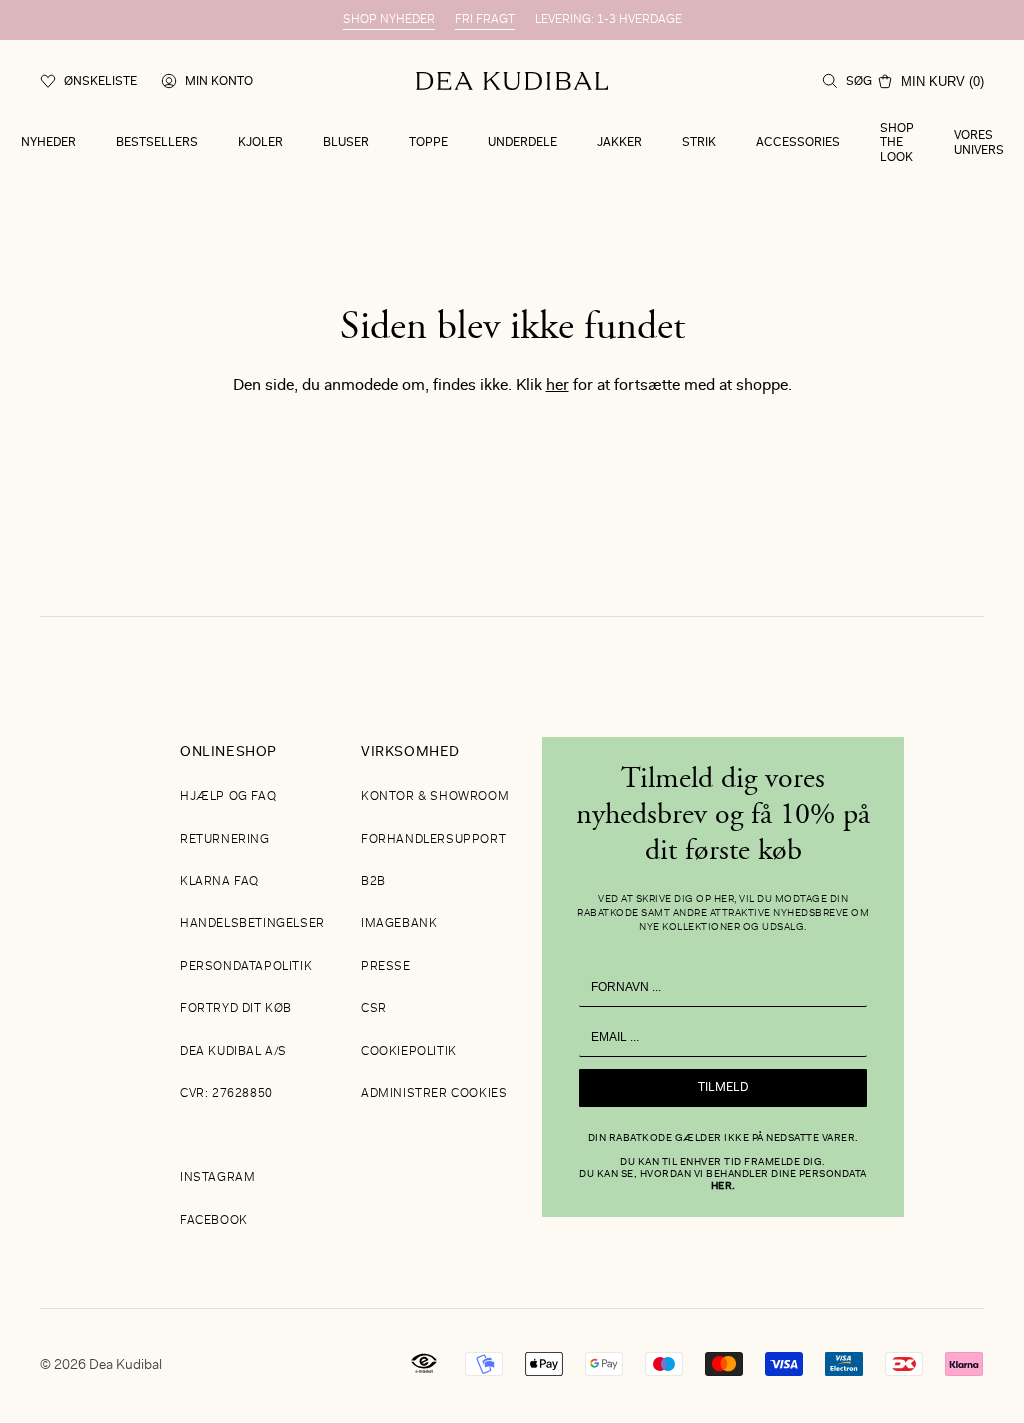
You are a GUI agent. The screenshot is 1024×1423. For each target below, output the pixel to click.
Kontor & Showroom (435, 797)
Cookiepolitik (409, 1052)
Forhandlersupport (433, 840)
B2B (373, 882)
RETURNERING (225, 840)
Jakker (619, 143)
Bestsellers (157, 143)
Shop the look (897, 143)
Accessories (798, 143)
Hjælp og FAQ (228, 797)
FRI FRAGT (485, 20)
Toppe (428, 143)
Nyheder (48, 143)
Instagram (217, 1178)
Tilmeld (723, 1088)
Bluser (346, 143)
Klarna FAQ (219, 882)
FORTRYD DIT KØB (236, 1009)
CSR (374, 1009)
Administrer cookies (434, 1094)
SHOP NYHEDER (389, 20)
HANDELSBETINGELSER (252, 924)
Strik (699, 143)
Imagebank (399, 924)
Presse (386, 967)
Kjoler (260, 143)
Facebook (214, 1221)
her (557, 386)
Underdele (522, 143)
